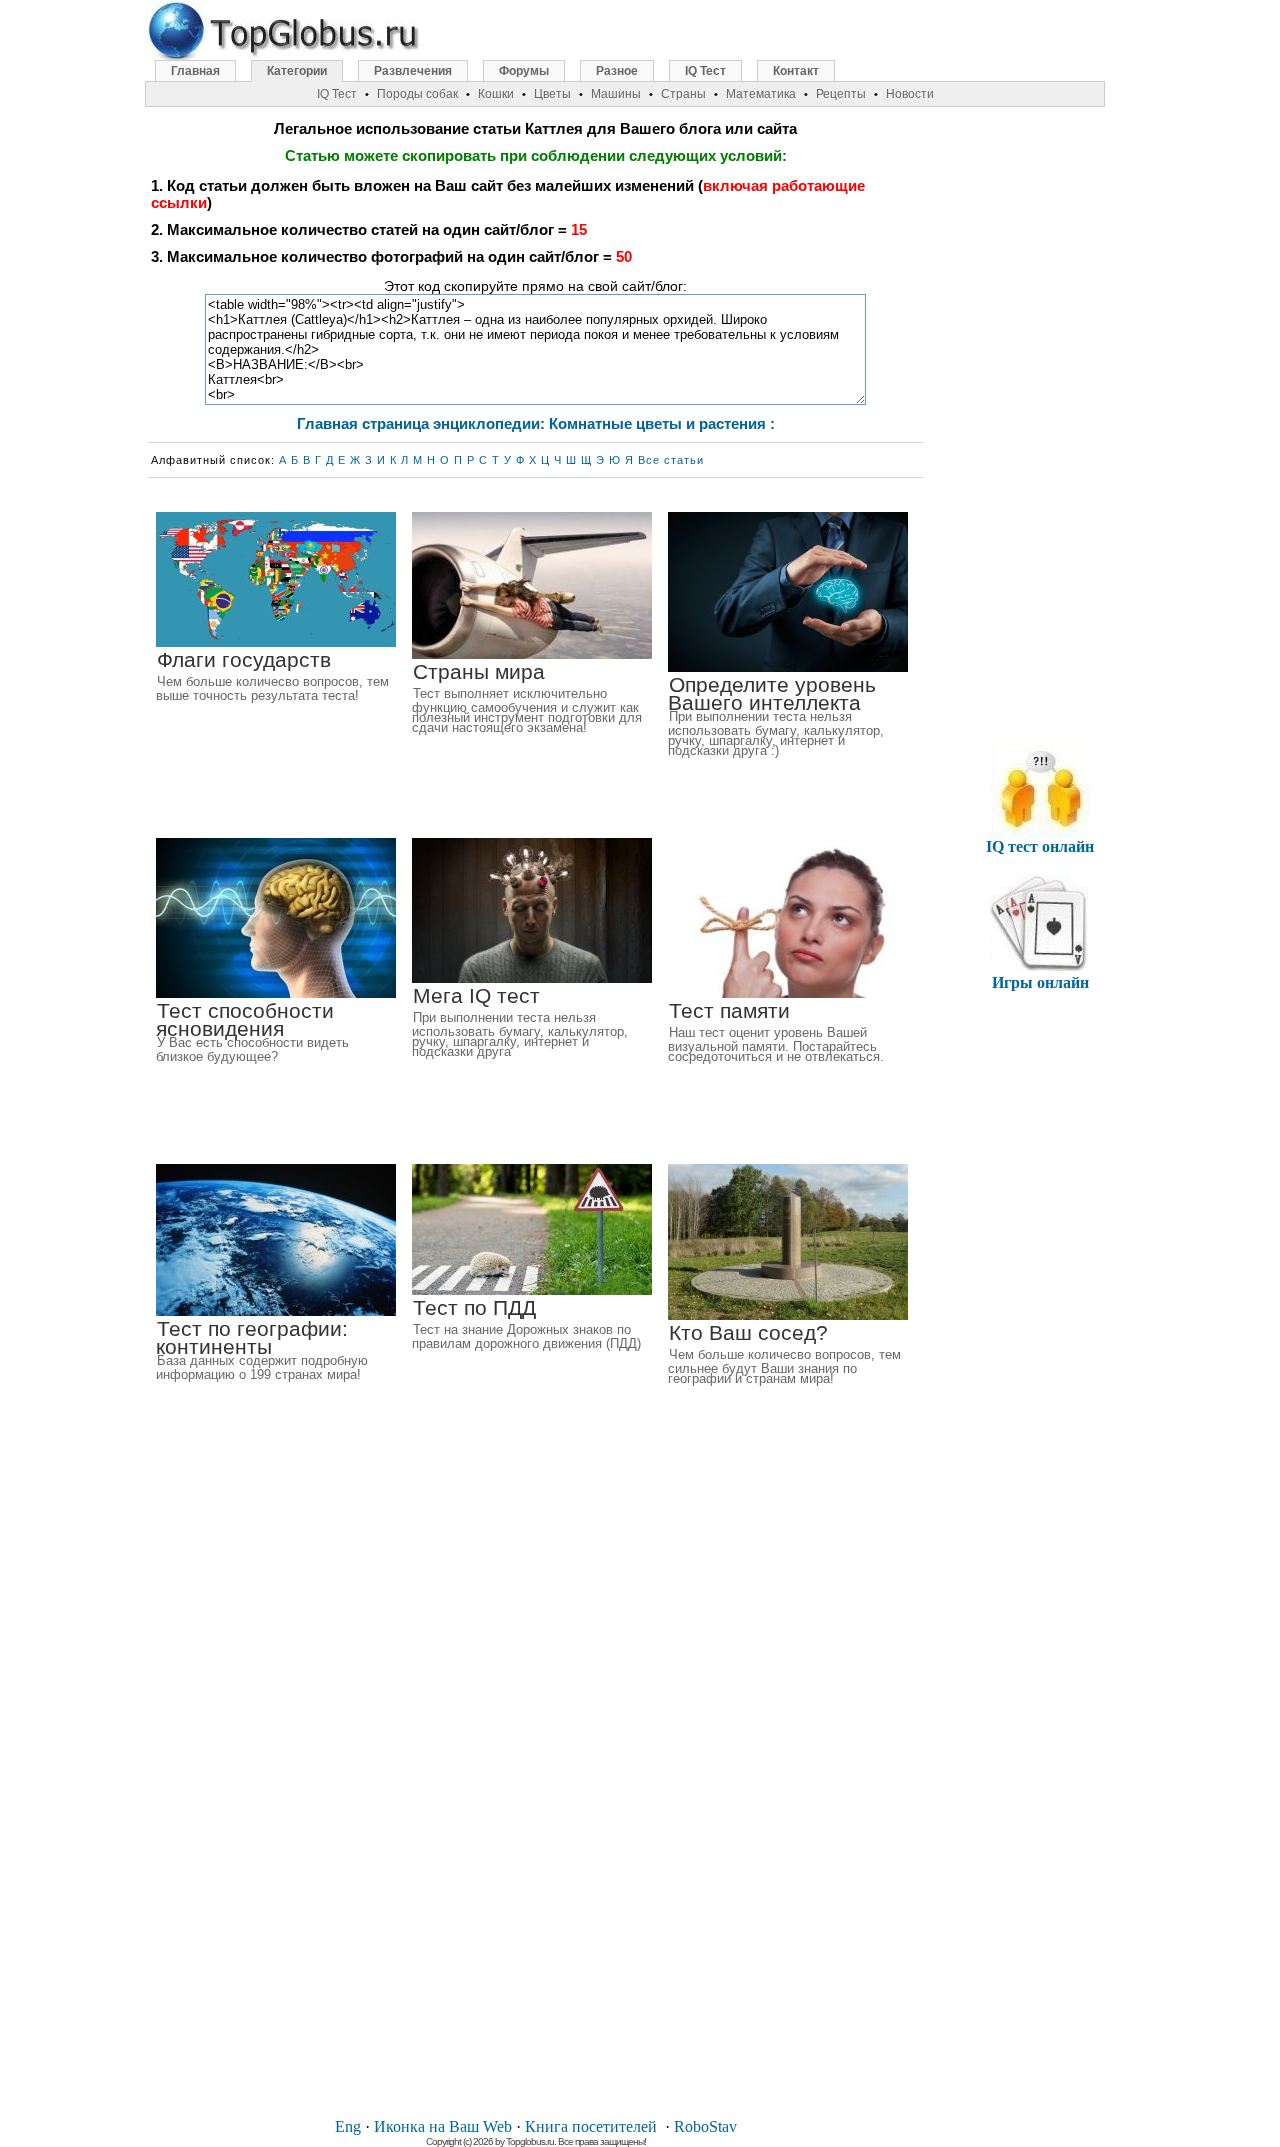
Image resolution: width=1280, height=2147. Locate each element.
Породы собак (417, 94)
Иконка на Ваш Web (443, 2126)
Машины (616, 94)
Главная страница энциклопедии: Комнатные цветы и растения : (536, 423)
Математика (761, 94)
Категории (297, 71)
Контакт (796, 71)
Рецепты (841, 94)
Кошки (496, 94)
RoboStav (705, 2126)
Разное (617, 71)
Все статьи (671, 460)
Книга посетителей (591, 2126)
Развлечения (413, 71)
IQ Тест (705, 71)
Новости (910, 94)
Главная (195, 71)
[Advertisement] (536, 1800)
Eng (348, 2126)
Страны (683, 94)
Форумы (524, 71)
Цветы (552, 94)
